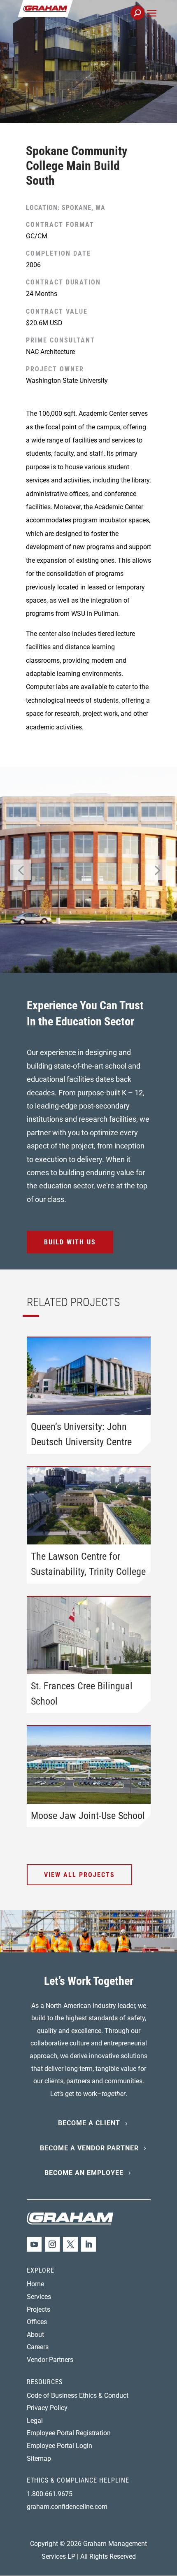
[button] (152, 22)
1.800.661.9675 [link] (50, 2494)
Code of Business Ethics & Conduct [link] (78, 2395)
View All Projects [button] (79, 1875)
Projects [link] (38, 2309)
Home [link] (35, 2284)
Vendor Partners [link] (50, 2360)
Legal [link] (35, 2421)
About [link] (35, 2335)
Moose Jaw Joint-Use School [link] (88, 1816)
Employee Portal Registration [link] (69, 2433)
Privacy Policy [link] (47, 2408)
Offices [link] (37, 2322)
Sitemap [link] (39, 2458)
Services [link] (39, 2297)
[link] (73, 17)
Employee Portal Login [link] (59, 2446)
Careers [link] (38, 2347)
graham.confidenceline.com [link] (67, 2507)
